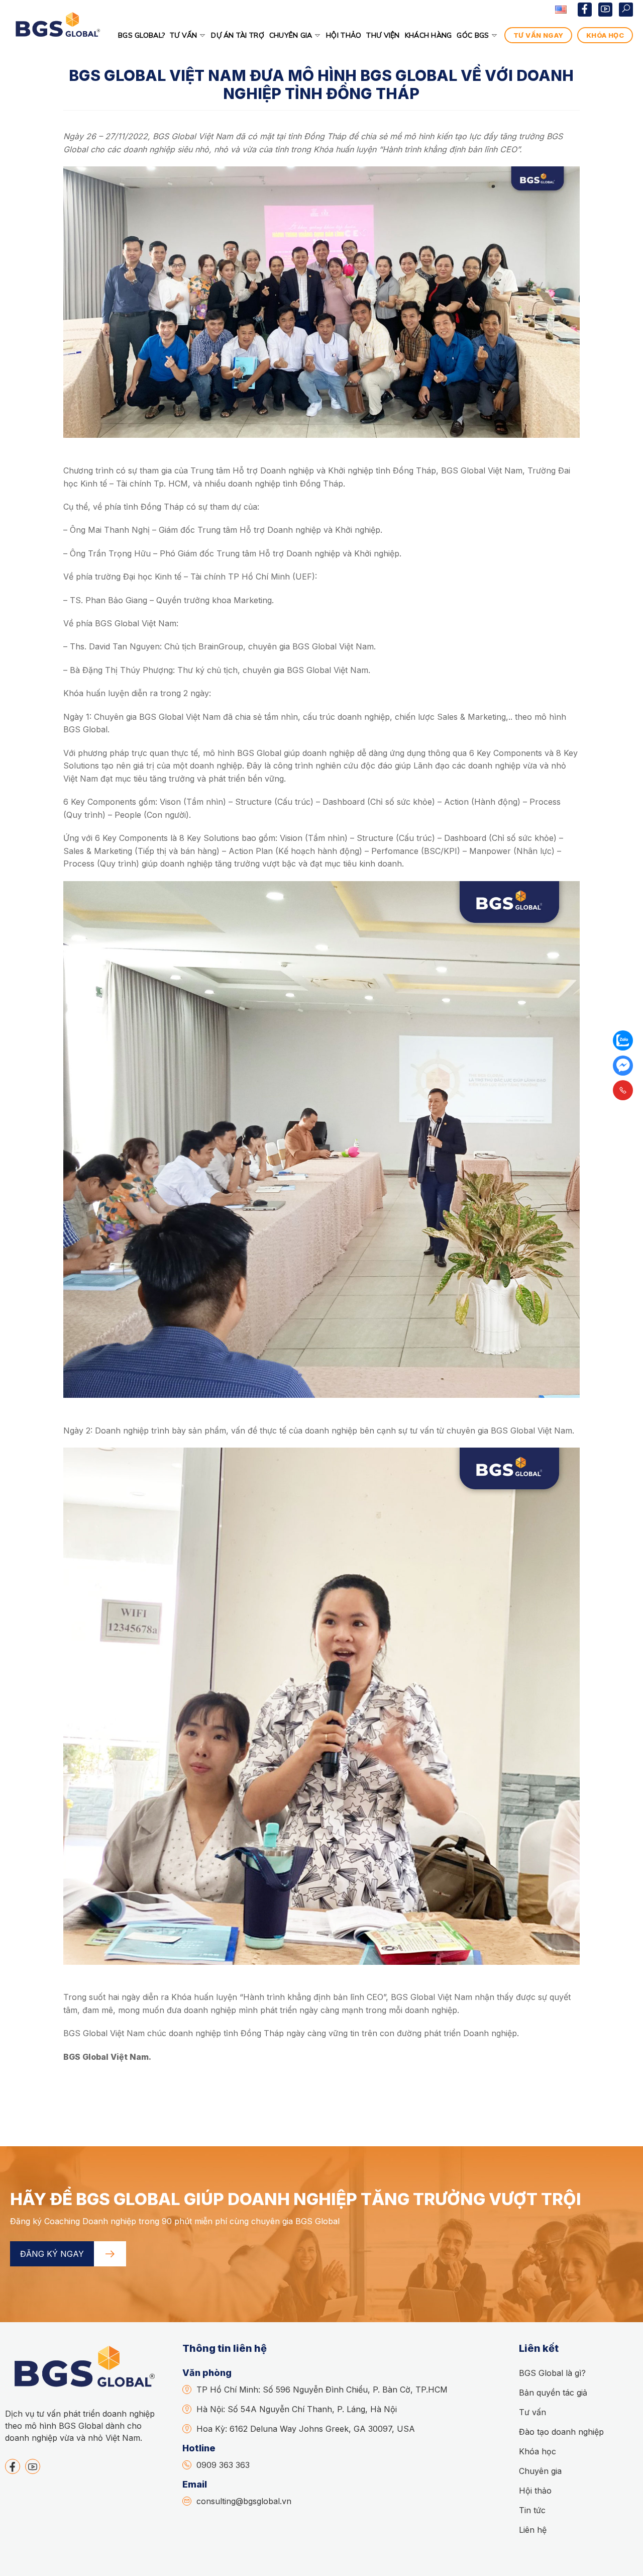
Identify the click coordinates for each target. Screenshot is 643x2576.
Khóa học (538, 2451)
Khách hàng (428, 35)
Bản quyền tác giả (553, 2393)
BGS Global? (141, 35)
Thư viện (383, 35)
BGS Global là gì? (552, 2373)
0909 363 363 (223, 2465)
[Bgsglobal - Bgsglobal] (57, 35)
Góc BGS (473, 35)
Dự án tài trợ (238, 35)
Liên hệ (533, 2530)
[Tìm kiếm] (626, 10)
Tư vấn (184, 35)
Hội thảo (344, 35)
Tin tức (532, 2510)
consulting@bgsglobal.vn (244, 2501)
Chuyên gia (291, 35)
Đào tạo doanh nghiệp (561, 2432)
